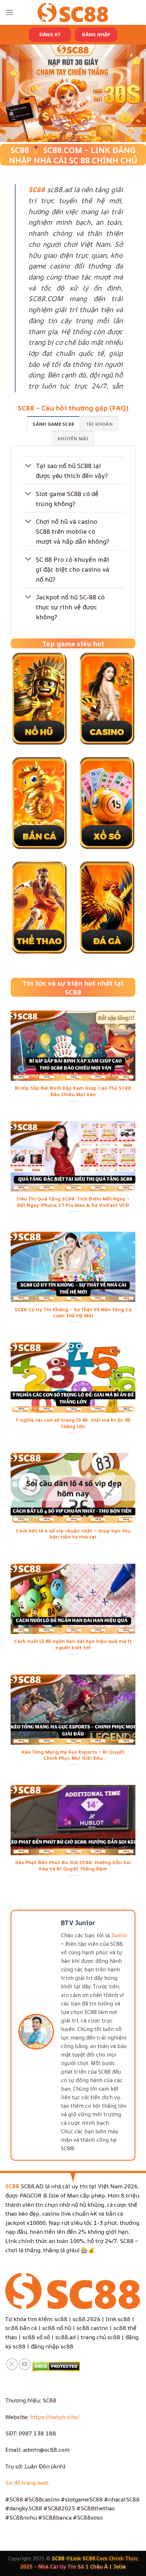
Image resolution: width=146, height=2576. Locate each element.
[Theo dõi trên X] (12, 2364)
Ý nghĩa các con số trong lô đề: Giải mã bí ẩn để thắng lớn (73, 1423)
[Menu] (10, 12)
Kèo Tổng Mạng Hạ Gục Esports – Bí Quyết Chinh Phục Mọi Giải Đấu (73, 1755)
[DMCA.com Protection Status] (56, 2366)
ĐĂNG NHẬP (96, 34)
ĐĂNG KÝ (50, 34)
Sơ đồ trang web (27, 2483)
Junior (119, 1935)
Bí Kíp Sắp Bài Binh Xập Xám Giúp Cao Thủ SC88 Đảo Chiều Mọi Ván (73, 1091)
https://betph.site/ (55, 2417)
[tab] (53, 424)
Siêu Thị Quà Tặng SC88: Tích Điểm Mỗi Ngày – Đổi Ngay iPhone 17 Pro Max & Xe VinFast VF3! (73, 1202)
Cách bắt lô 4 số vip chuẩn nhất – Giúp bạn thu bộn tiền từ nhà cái (73, 1534)
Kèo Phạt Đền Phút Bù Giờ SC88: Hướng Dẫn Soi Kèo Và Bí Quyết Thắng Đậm (73, 1866)
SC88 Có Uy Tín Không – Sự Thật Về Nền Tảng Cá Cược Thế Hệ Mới (73, 1313)
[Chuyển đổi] (29, 466)
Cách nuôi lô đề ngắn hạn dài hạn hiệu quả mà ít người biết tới (73, 1644)
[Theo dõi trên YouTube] (25, 2364)
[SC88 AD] (73, 12)
